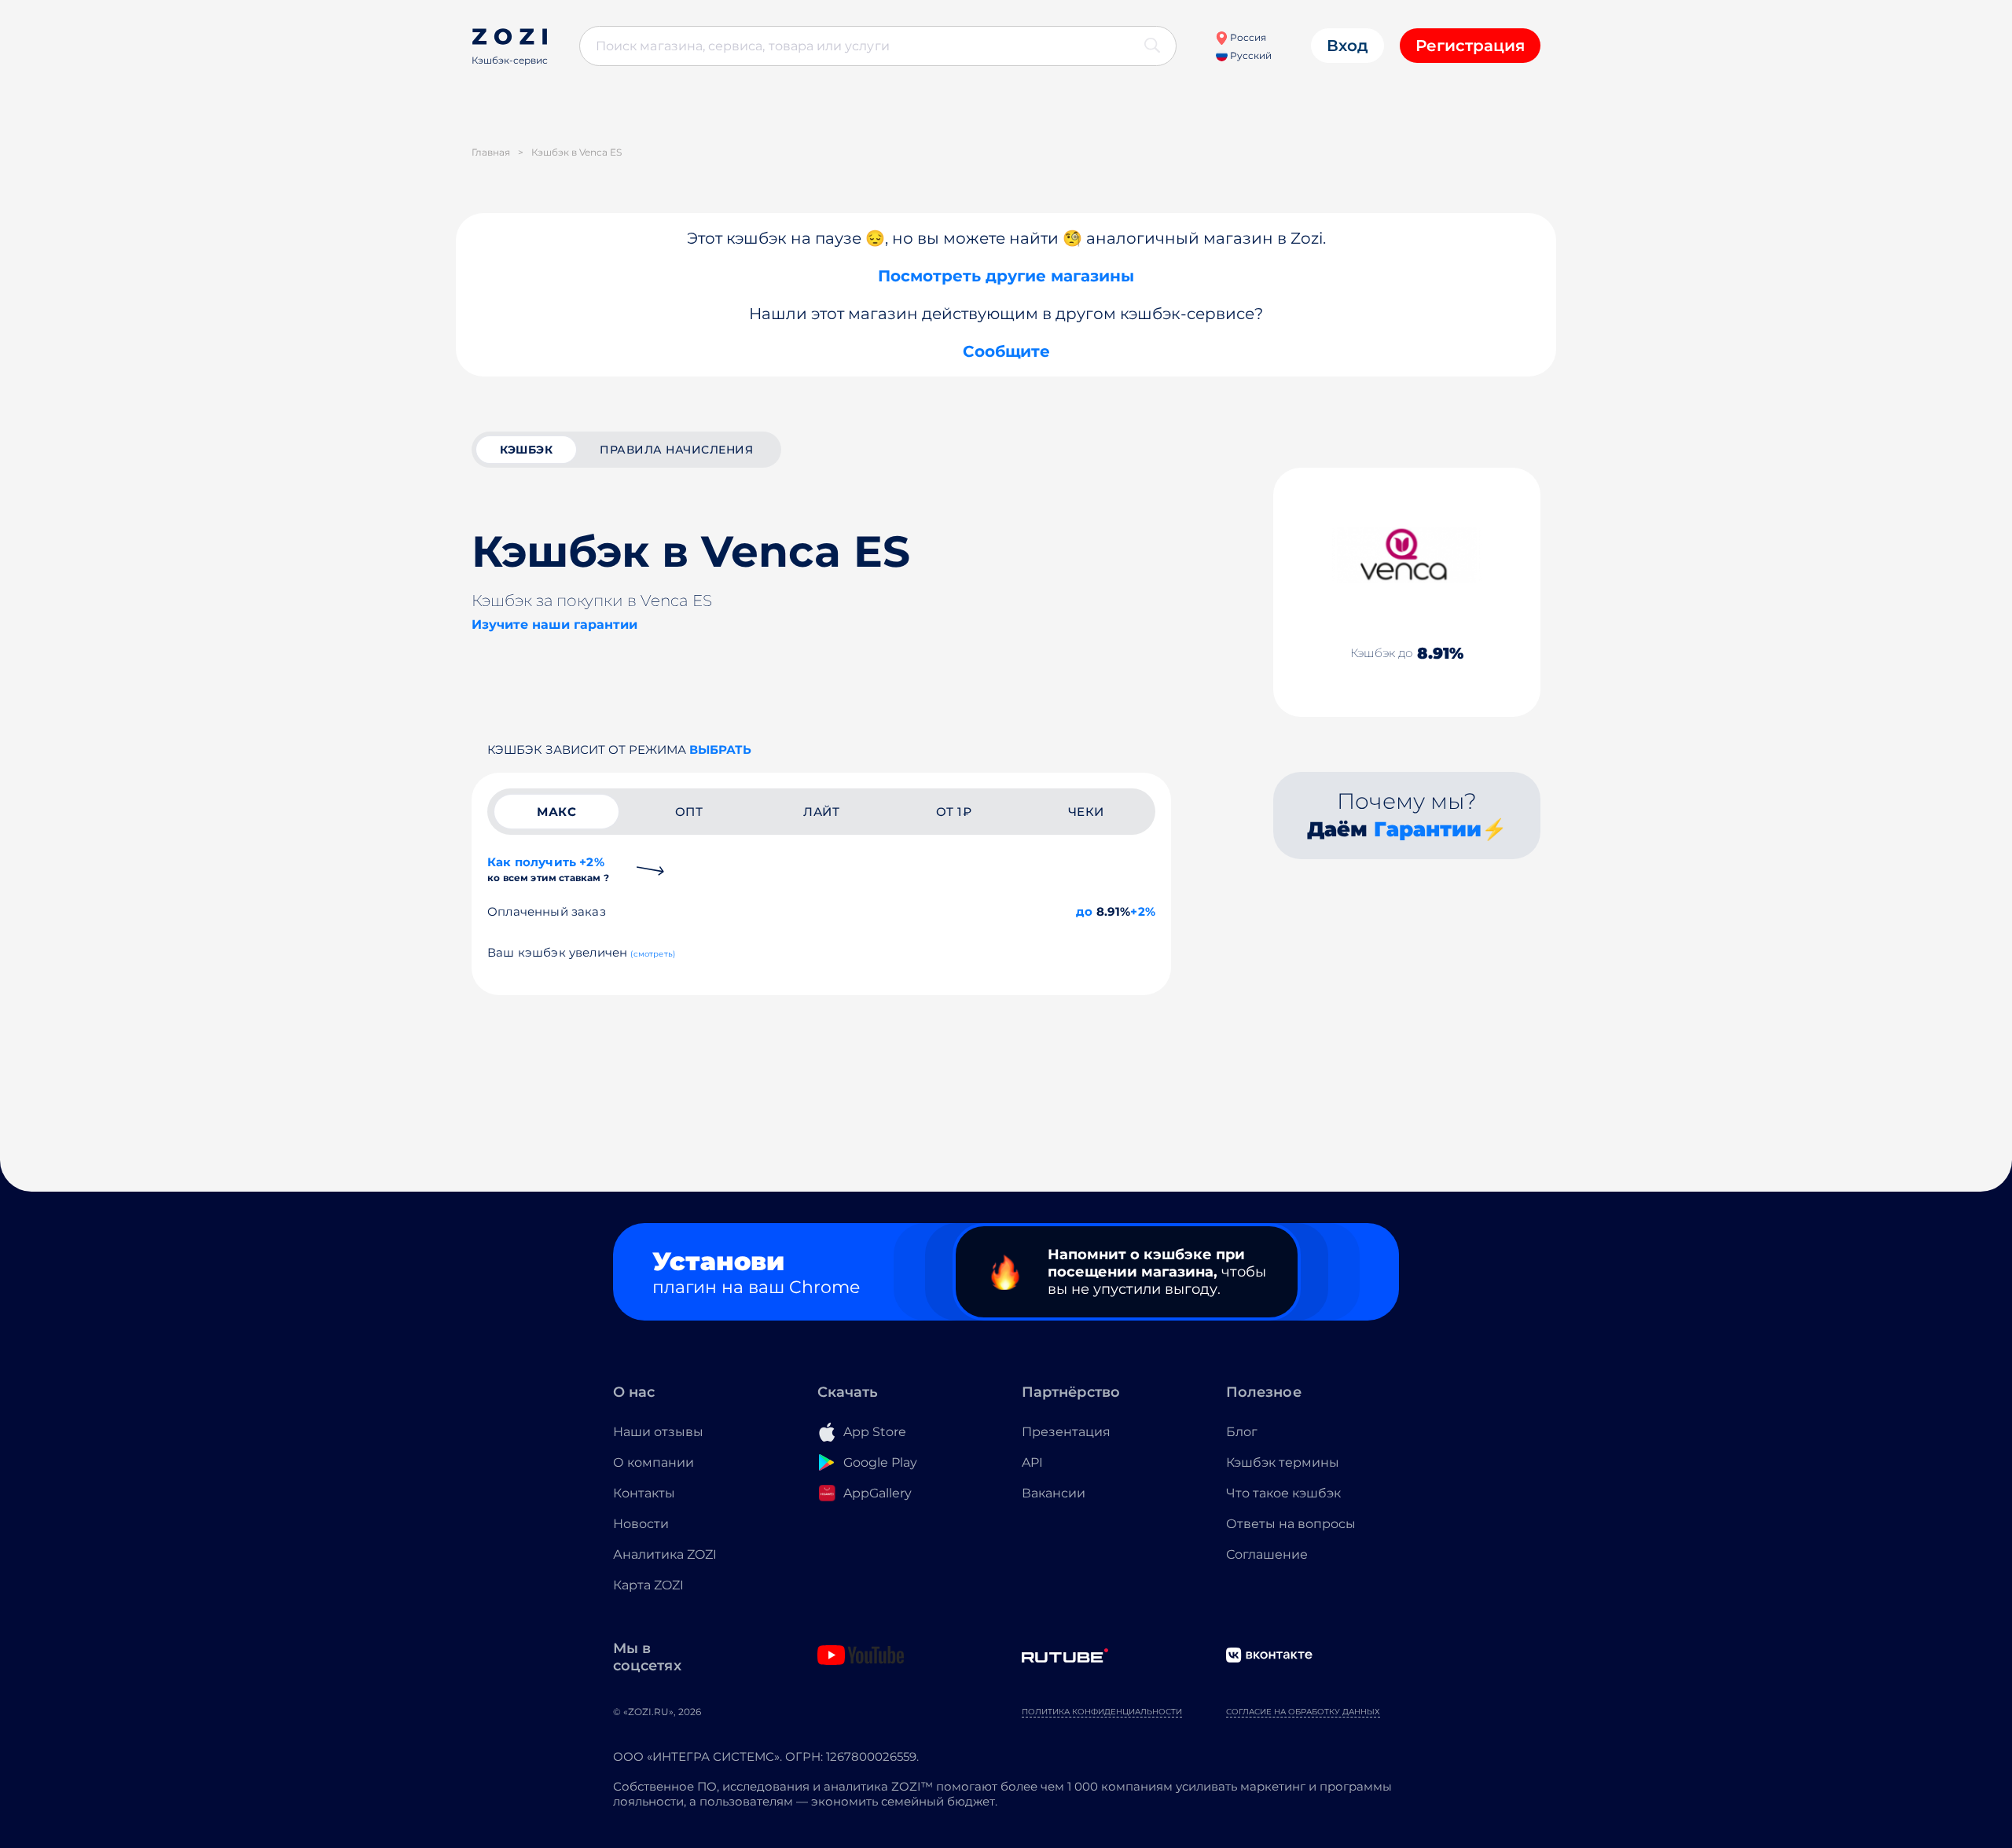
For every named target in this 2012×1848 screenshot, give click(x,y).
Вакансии (1054, 1493)
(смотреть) (653, 954)
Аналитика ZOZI (665, 1554)
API (1032, 1462)
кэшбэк (526, 450)
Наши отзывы (658, 1432)
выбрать (720, 749)
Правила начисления (676, 450)
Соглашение (1267, 1554)
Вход (1347, 46)
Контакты (644, 1493)
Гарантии (1428, 829)
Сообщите (1006, 351)
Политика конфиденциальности (1102, 1712)
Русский (1250, 55)
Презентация (1066, 1432)
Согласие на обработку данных (1303, 1712)
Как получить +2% (548, 869)
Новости (641, 1524)
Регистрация (1470, 46)
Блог (1242, 1432)
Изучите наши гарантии (554, 625)
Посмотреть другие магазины (1006, 276)
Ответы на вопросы (1291, 1524)
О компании (654, 1462)
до (1084, 911)
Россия (1247, 37)
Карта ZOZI (648, 1585)
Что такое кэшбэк (1283, 1493)
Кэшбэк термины (1283, 1462)
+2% (1143, 911)
